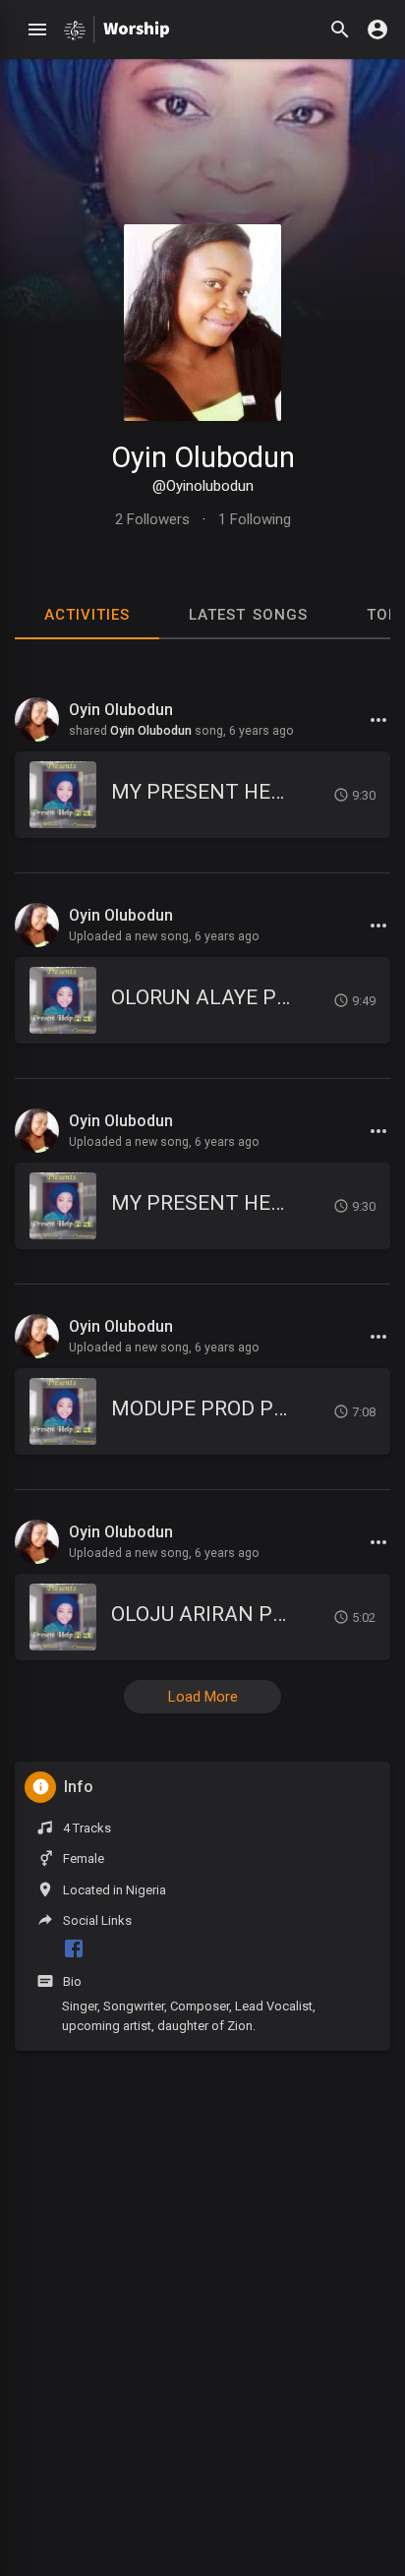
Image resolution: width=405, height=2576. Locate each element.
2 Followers (152, 519)
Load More (203, 1697)
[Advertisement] (202, 2366)
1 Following (255, 519)
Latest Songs (248, 615)
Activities (87, 615)
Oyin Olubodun (203, 457)
